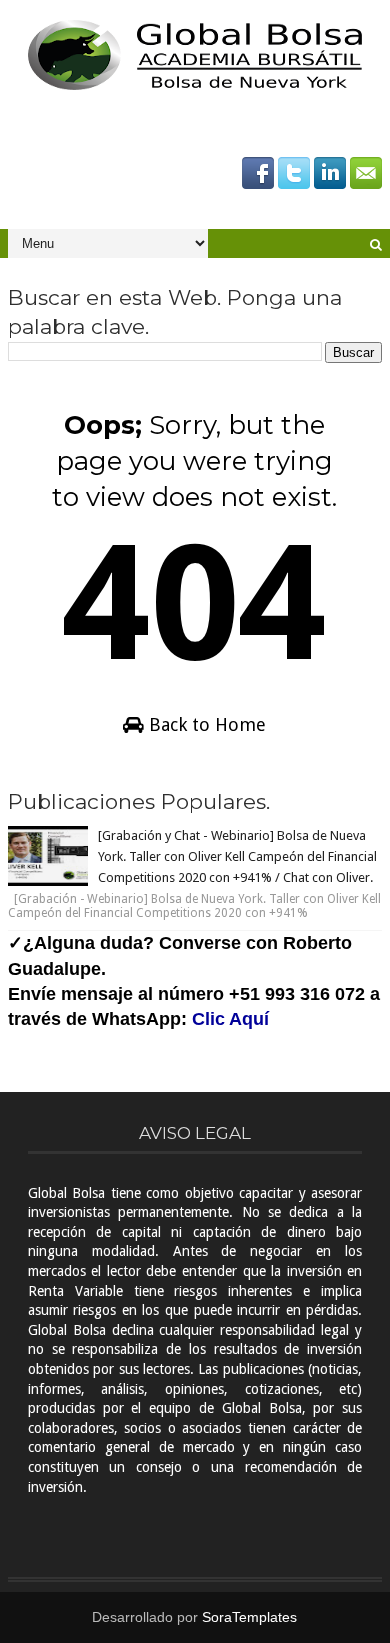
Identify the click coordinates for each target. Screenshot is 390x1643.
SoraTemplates (249, 1617)
